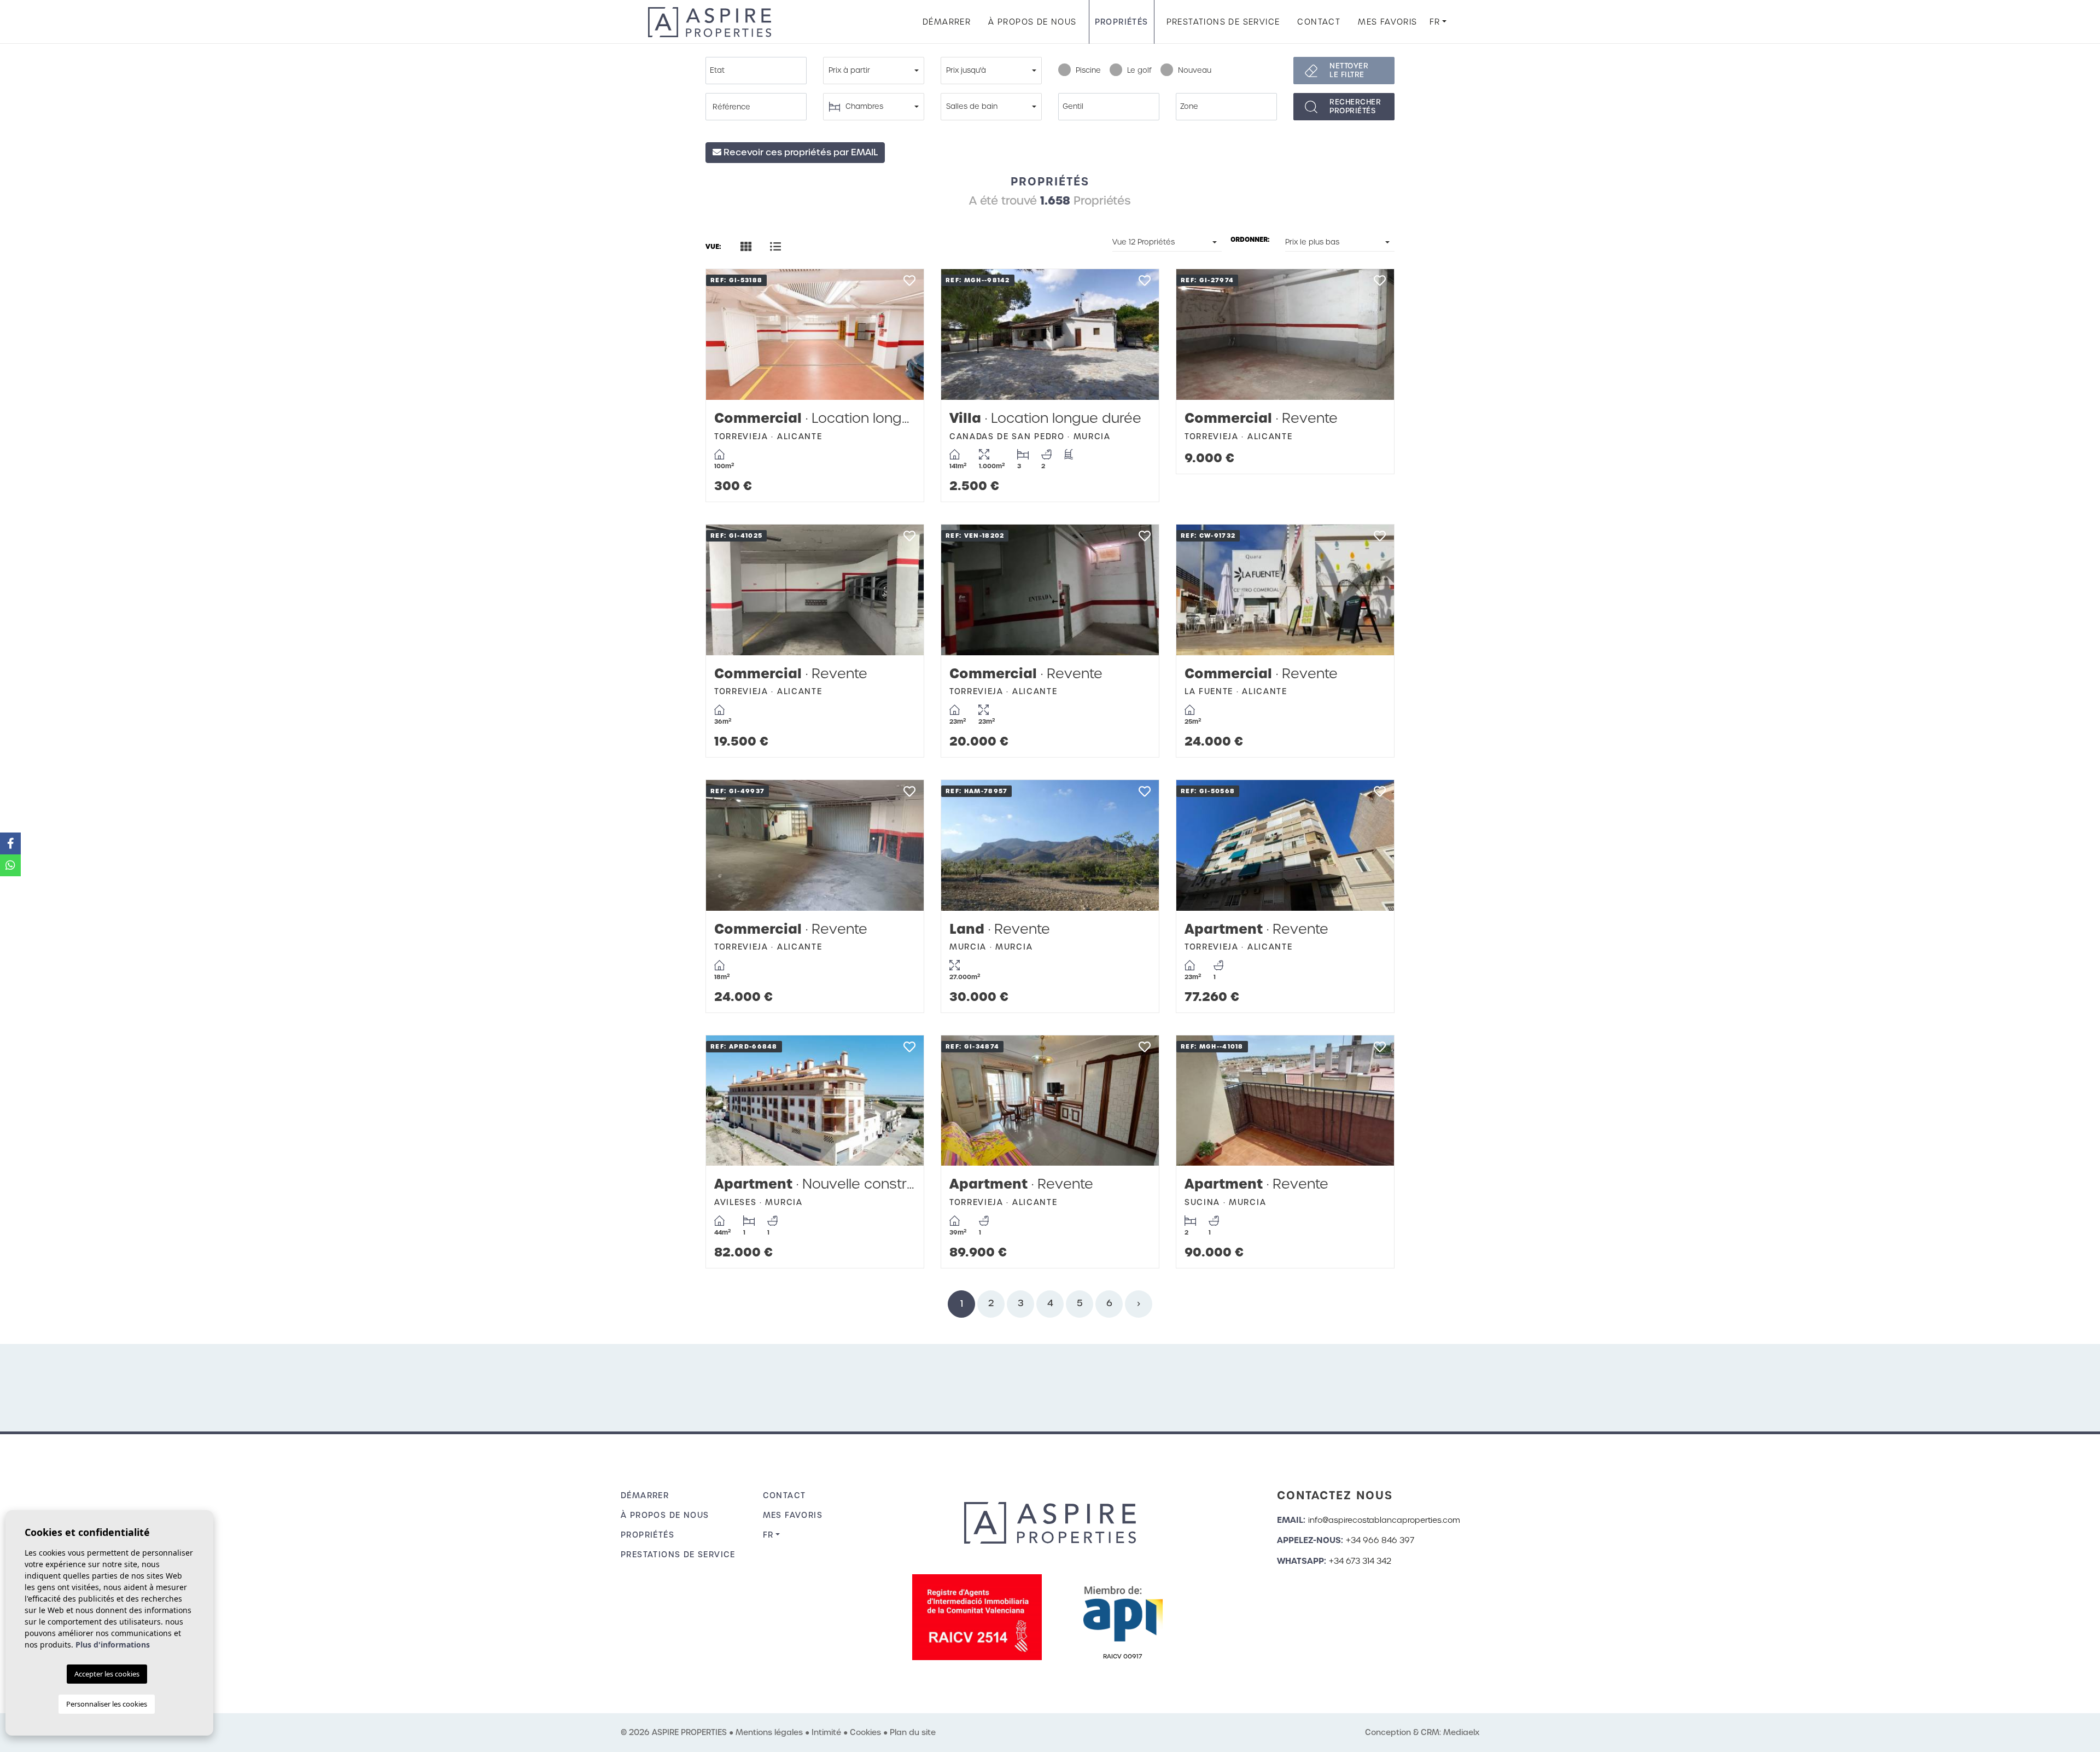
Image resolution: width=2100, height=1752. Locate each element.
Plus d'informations (113, 1645)
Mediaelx (1461, 1732)
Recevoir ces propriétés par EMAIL (800, 152)
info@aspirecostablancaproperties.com (1384, 1520)
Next (905, 334)
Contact (1319, 22)
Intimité (826, 1732)
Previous (725, 334)
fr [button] (1435, 22)
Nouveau (1195, 70)
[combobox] (756, 71)
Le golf (1139, 70)
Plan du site (913, 1732)
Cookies (865, 1732)
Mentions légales (769, 1732)
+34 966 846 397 (1380, 1540)
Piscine (1088, 70)
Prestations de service (1223, 22)
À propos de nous (1032, 22)
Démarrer (947, 22)
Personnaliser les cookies (107, 1704)
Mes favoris (1387, 22)
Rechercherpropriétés (1355, 106)
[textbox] (759, 71)
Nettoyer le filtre (1349, 70)
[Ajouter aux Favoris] (909, 284)
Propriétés (1122, 22)
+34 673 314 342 (1360, 1561)
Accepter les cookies (107, 1674)
